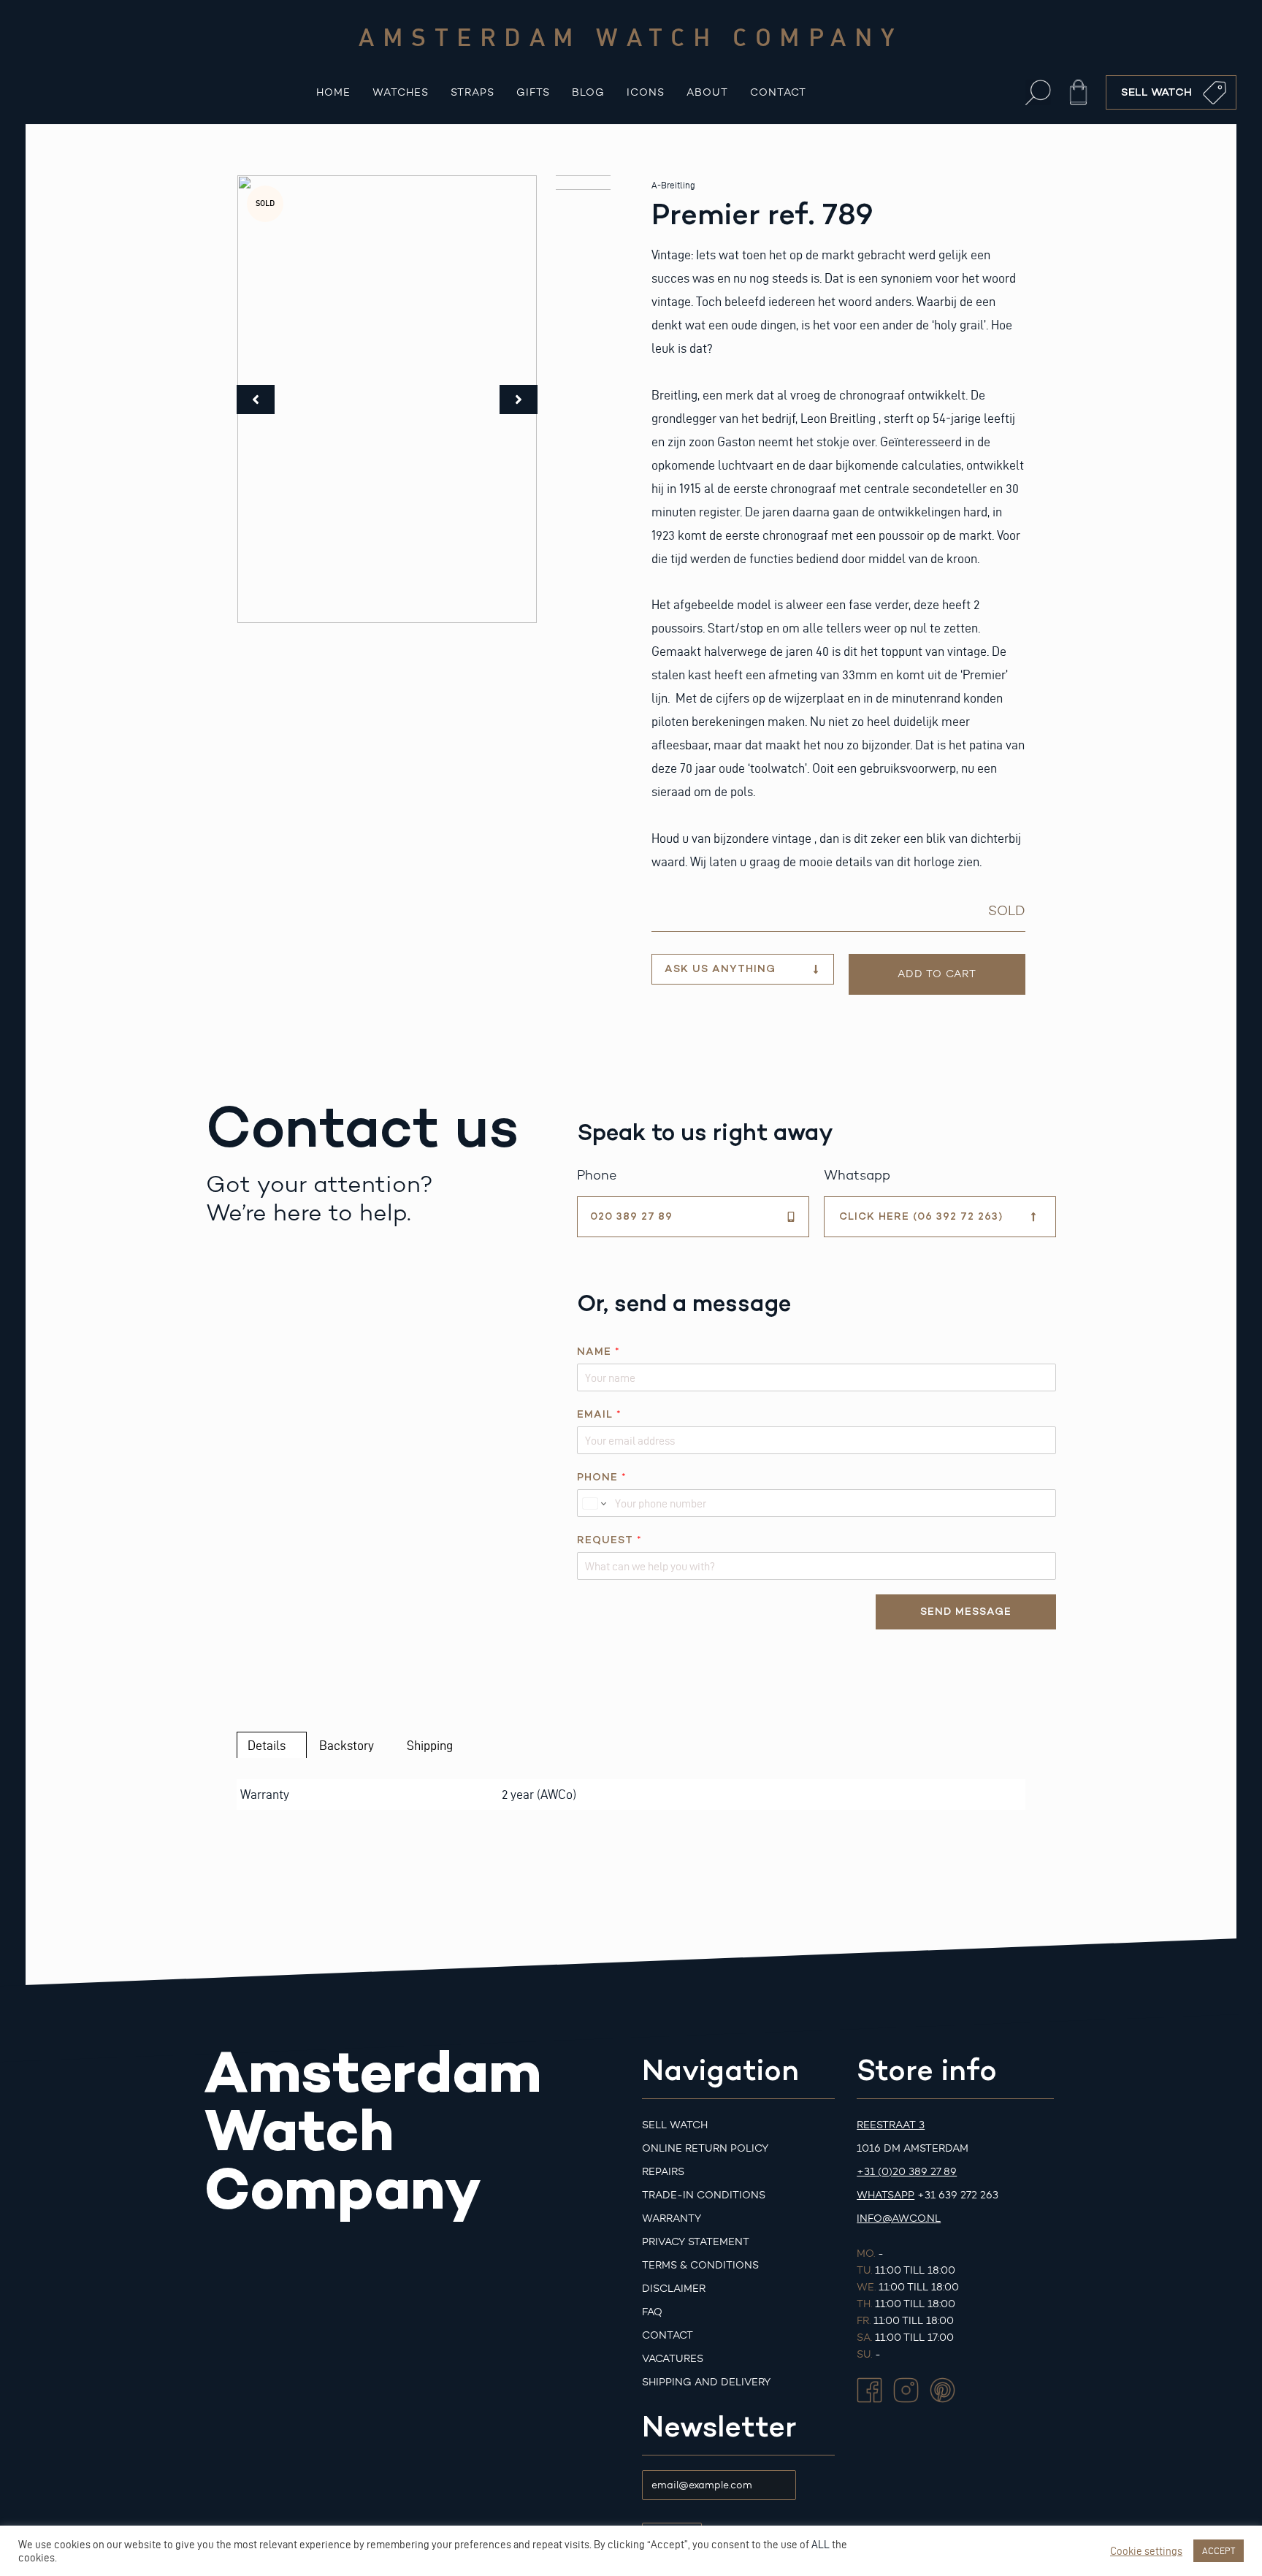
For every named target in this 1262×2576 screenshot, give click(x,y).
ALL (821, 2545)
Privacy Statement (696, 2242)
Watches (401, 92)
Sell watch (675, 2125)
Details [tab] (267, 1745)
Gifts (533, 92)
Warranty (672, 2218)
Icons (646, 92)
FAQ (652, 2312)
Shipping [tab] (430, 1745)
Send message (966, 1612)
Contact (778, 92)
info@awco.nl (899, 2218)
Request (609, 1540)
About (707, 92)
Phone (601, 1477)
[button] (1038, 92)
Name (598, 1352)
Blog (588, 92)
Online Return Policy (705, 2148)
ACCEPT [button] (1219, 2550)
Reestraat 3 (891, 2125)
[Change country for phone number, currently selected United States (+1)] (593, 1503)
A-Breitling (673, 185)
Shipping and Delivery (706, 2382)
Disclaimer (674, 2289)
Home (333, 92)
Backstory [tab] (347, 1745)
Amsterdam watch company (631, 37)
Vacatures (673, 2359)
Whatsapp (886, 2195)
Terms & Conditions (700, 2265)
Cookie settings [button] (1146, 2551)
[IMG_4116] (387, 399)
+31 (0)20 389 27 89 (907, 2172)
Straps (473, 92)
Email (599, 1414)
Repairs (663, 2172)
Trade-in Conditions (704, 2195)
